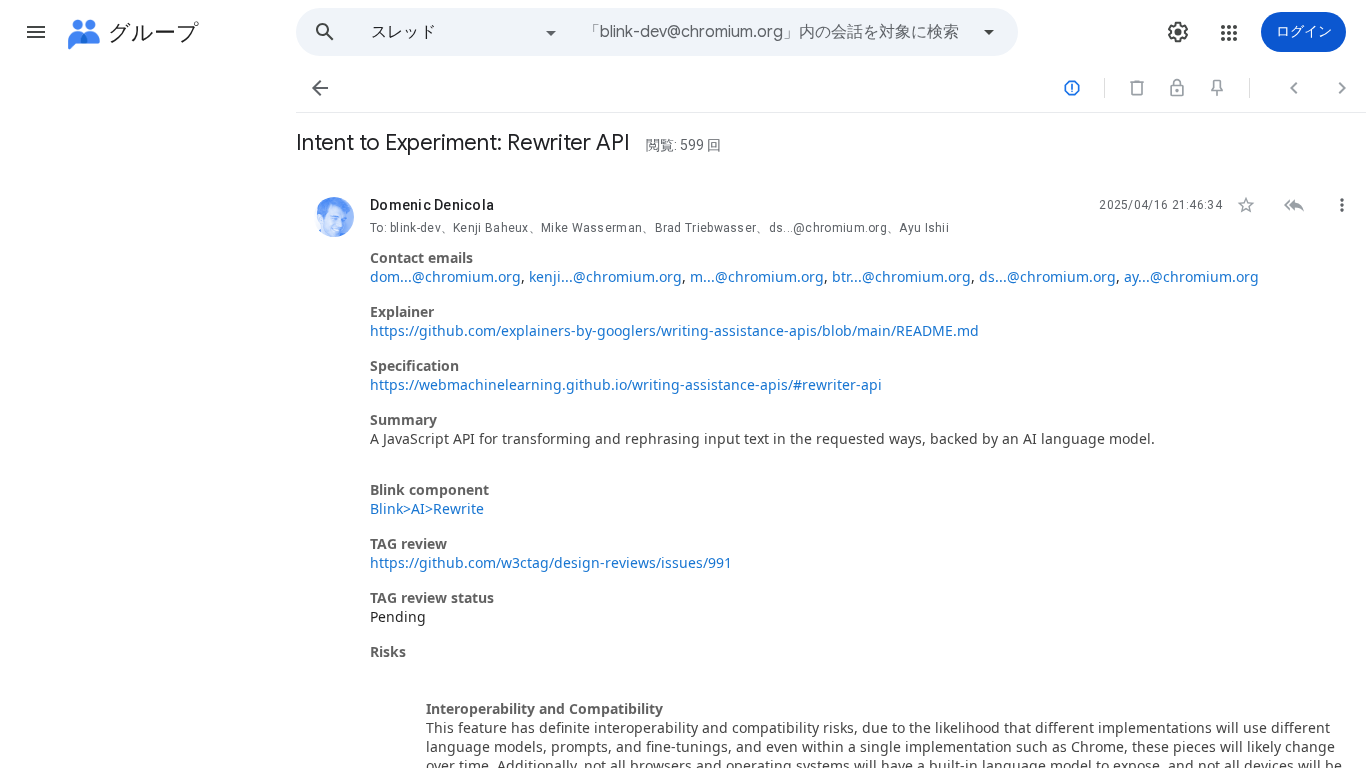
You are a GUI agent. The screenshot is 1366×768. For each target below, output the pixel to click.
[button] (36, 32)
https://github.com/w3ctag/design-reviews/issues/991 (551, 562)
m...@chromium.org (757, 276)
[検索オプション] (989, 32)
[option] (465, 32)
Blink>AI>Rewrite (427, 508)
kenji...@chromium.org (605, 276)
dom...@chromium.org (445, 276)
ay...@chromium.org (1191, 276)
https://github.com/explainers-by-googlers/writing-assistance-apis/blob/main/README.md (674, 330)
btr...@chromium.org (901, 276)
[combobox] (776, 32)
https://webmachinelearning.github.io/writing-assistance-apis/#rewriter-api (626, 384)
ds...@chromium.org (1047, 276)
